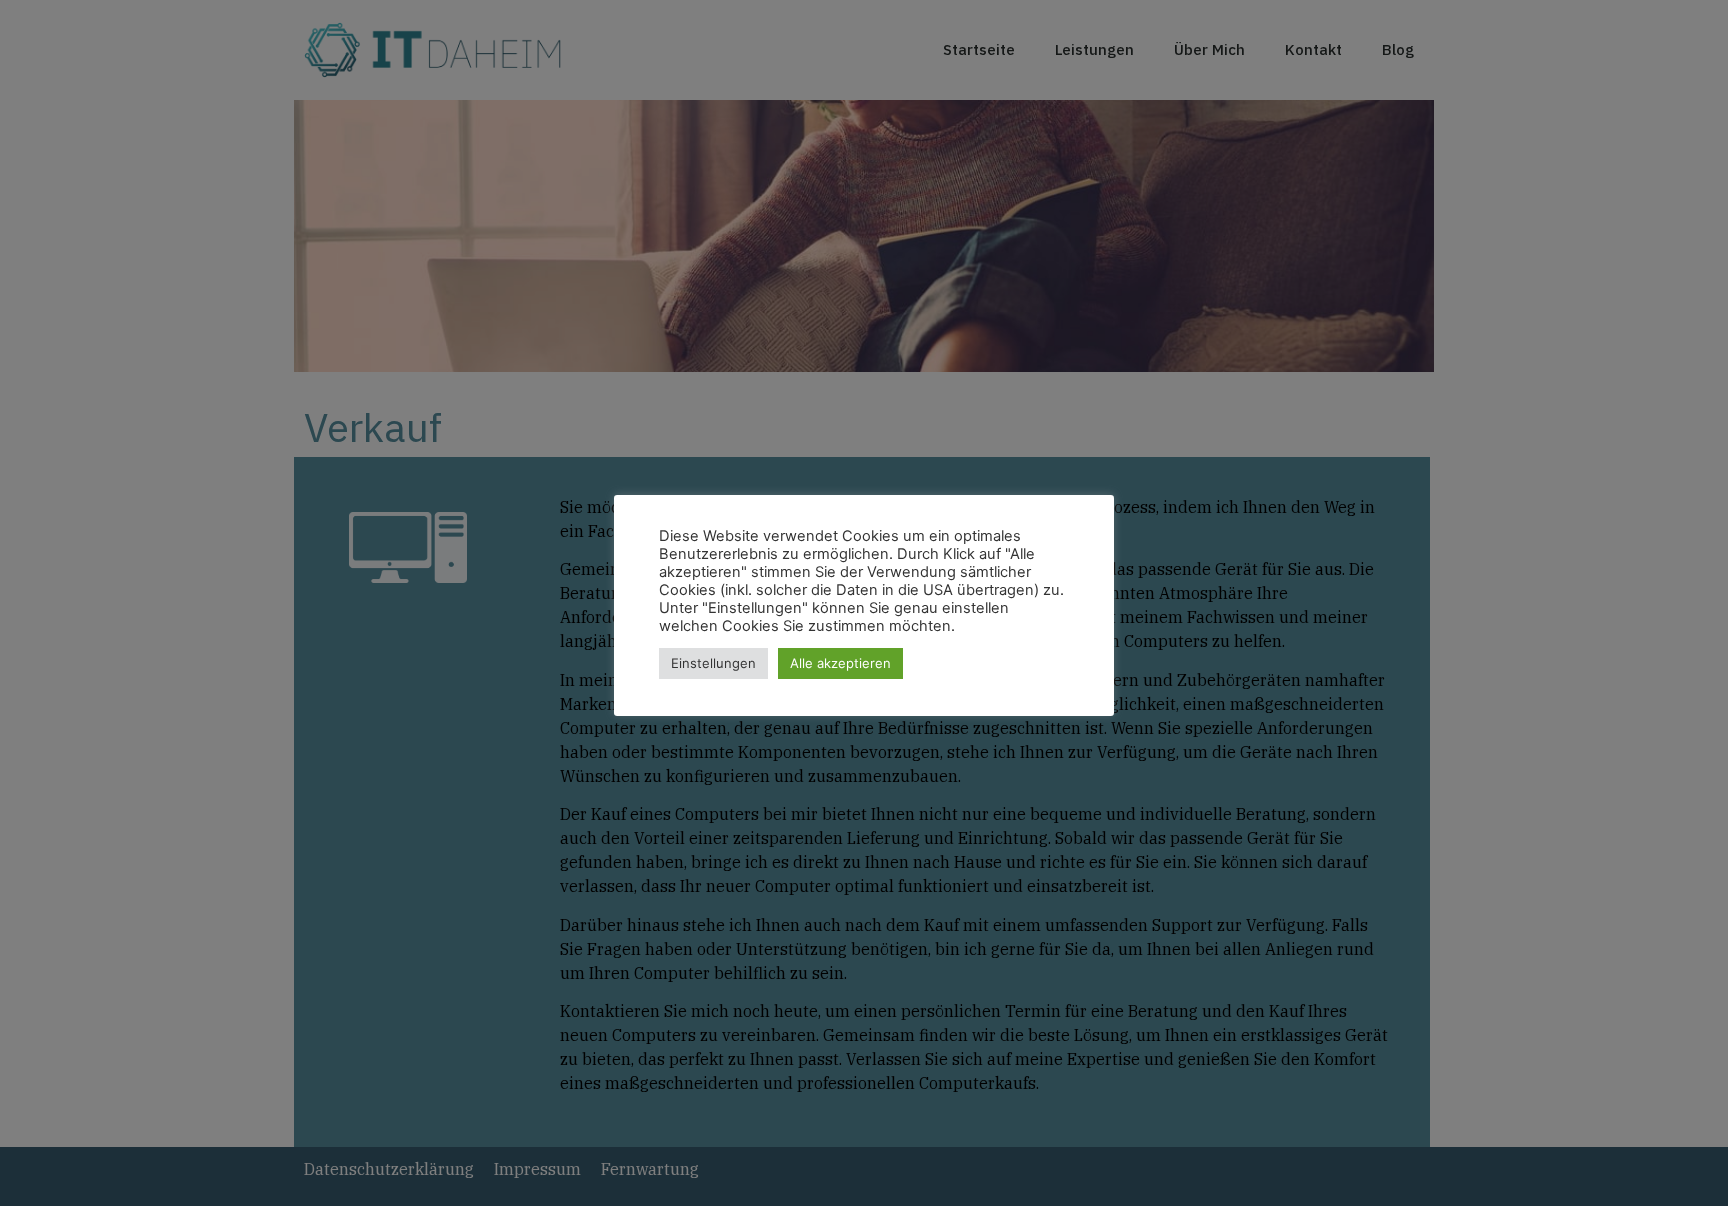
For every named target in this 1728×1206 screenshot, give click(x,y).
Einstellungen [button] (713, 663)
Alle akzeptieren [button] (840, 663)
